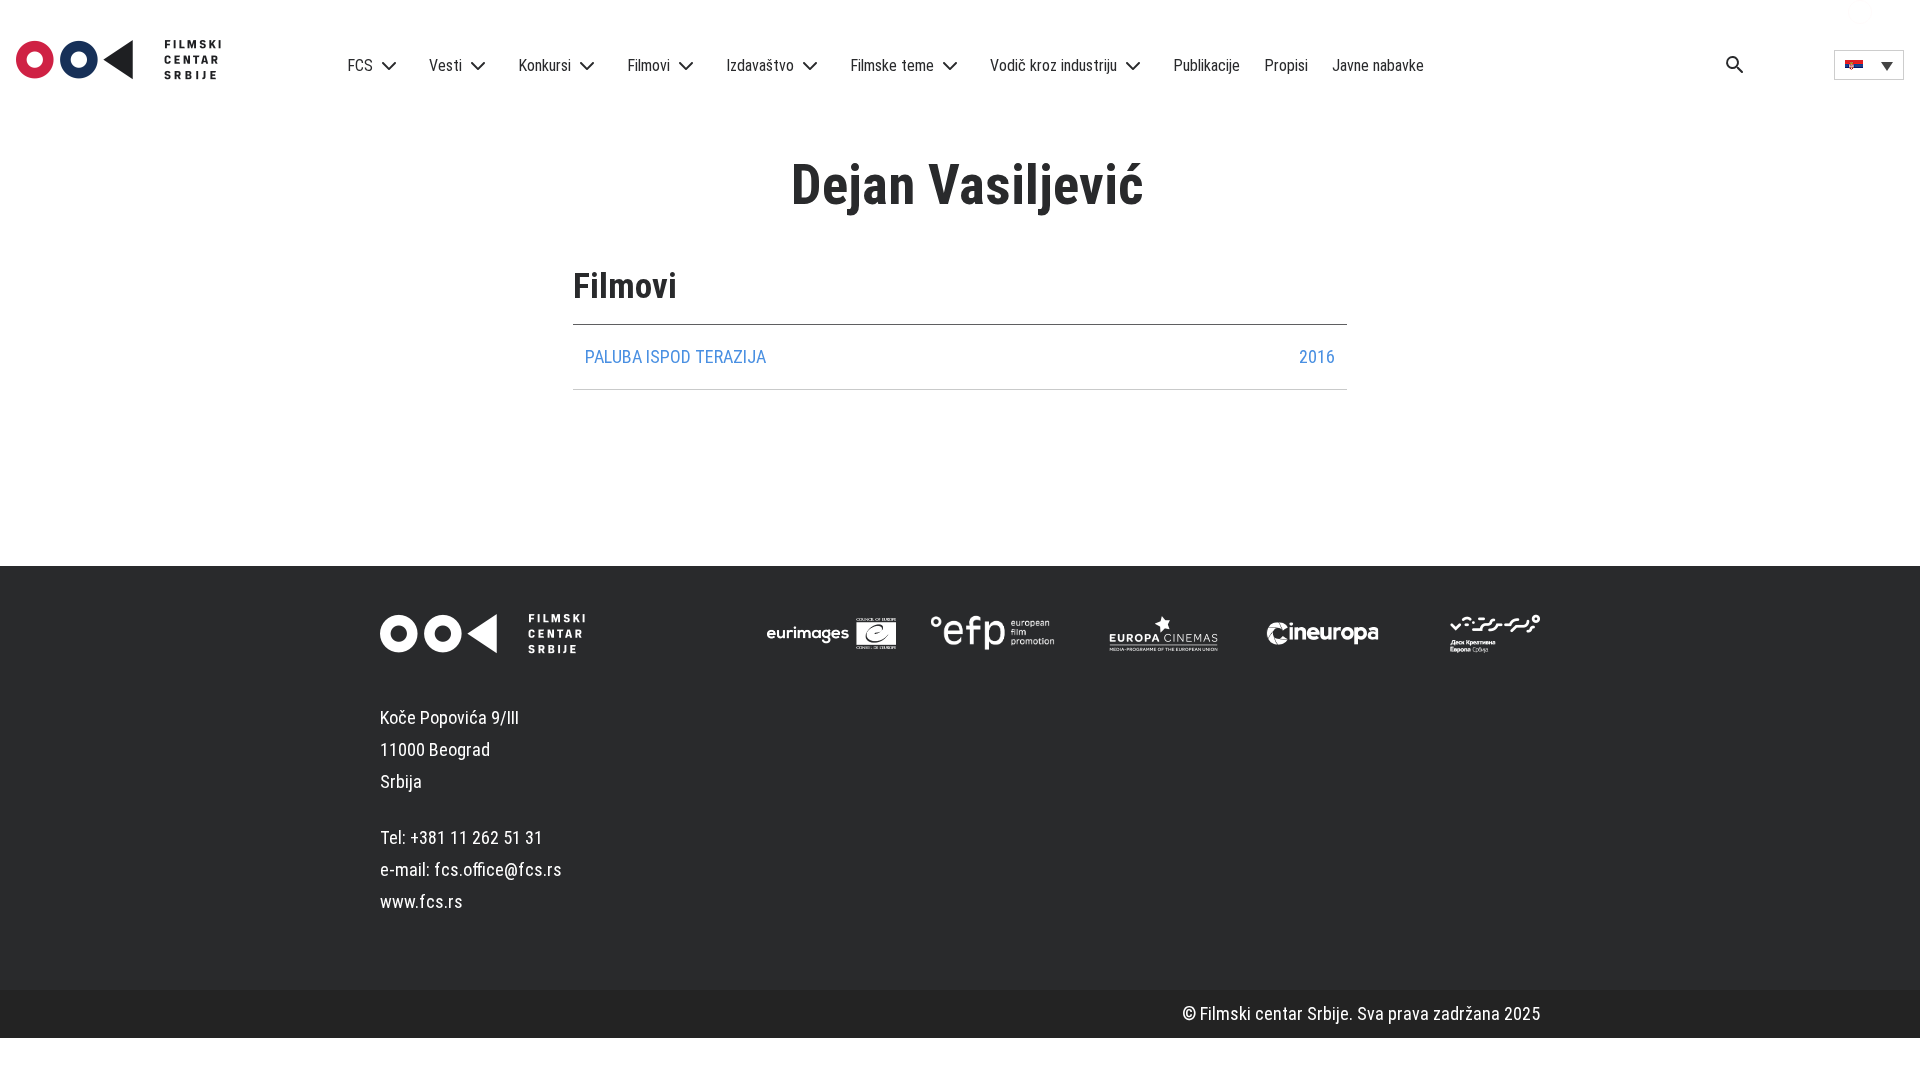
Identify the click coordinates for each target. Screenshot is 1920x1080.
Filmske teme (892, 65)
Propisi (1286, 65)
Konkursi (544, 65)
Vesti (445, 65)
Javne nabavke (1378, 65)
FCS (360, 65)
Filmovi (648, 65)
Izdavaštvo (760, 65)
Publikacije (1206, 65)
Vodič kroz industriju (1053, 65)
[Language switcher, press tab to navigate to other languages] (1869, 65)
